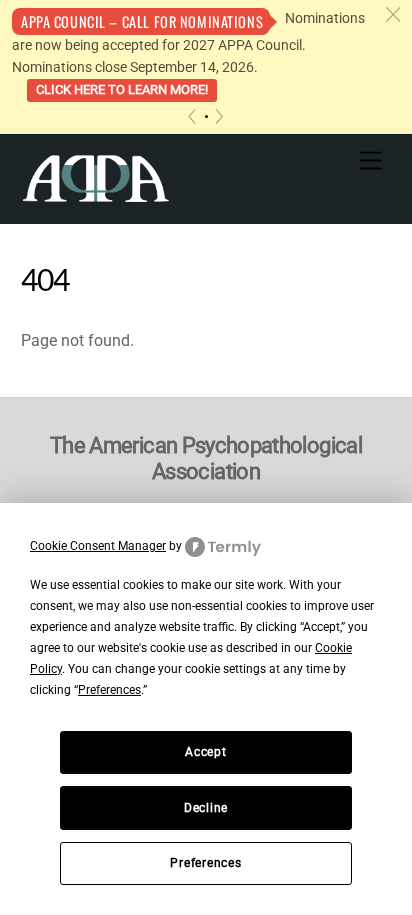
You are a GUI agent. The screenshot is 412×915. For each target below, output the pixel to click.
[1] (206, 116)
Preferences (206, 863)
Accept (206, 752)
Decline (206, 808)
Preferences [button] (109, 690)
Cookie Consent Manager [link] (98, 546)
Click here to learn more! (122, 89)
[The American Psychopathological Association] (96, 177)
